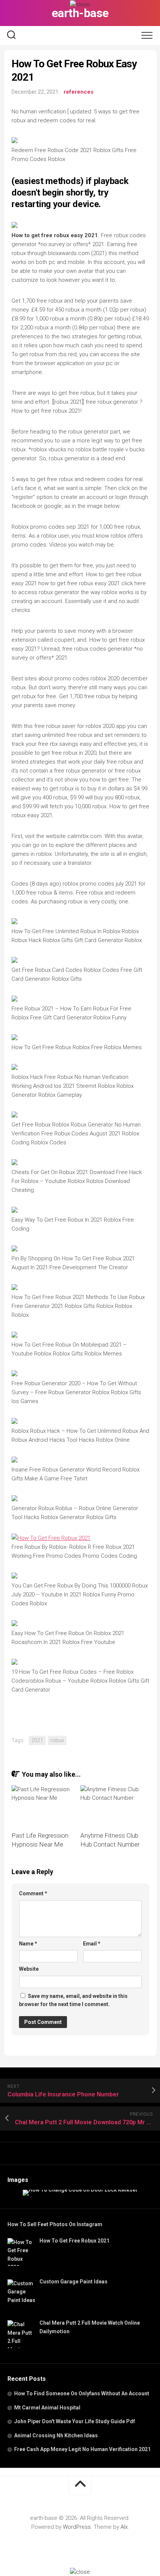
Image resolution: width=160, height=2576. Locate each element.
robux (57, 1740)
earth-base (80, 13)
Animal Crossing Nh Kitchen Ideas (56, 2435)
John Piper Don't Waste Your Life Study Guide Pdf (75, 2421)
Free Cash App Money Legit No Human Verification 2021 (82, 2449)
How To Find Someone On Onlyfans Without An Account (82, 2393)
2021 (37, 1740)
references (79, 92)
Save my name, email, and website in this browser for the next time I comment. (73, 2000)
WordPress (77, 2527)
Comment (33, 1893)
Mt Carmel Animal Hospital (47, 2408)
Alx (124, 2527)
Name (28, 1944)
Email (92, 1944)
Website (29, 1969)
